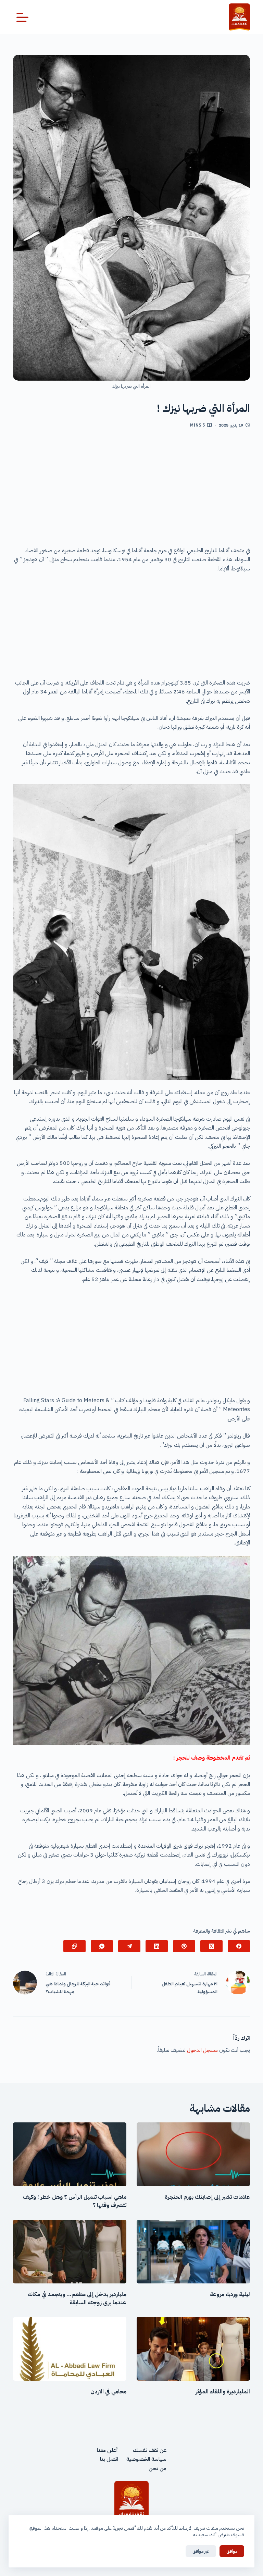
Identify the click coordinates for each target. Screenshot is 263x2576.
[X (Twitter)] (211, 1946)
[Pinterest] (184, 1946)
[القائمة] (22, 17)
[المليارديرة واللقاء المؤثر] (193, 2349)
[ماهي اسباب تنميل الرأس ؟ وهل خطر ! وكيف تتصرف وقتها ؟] (70, 2154)
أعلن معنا (108, 2450)
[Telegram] (129, 1946)
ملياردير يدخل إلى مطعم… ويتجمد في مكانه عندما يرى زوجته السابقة (77, 2298)
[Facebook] (239, 1946)
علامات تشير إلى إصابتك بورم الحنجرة (207, 2197)
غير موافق (201, 2551)
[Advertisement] (132, 490)
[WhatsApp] (102, 1946)
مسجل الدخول (202, 2050)
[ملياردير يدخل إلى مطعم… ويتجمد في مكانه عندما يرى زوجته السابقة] (70, 2252)
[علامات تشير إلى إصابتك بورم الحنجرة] (193, 2154)
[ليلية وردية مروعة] (193, 2252)
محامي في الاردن (108, 2392)
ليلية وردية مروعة (230, 2294)
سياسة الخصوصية (146, 2459)
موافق (232, 2551)
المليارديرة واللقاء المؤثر (223, 2392)
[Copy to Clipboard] (74, 1946)
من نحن (158, 2468)
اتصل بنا (109, 2459)
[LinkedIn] (157, 1946)
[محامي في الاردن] (70, 2349)
